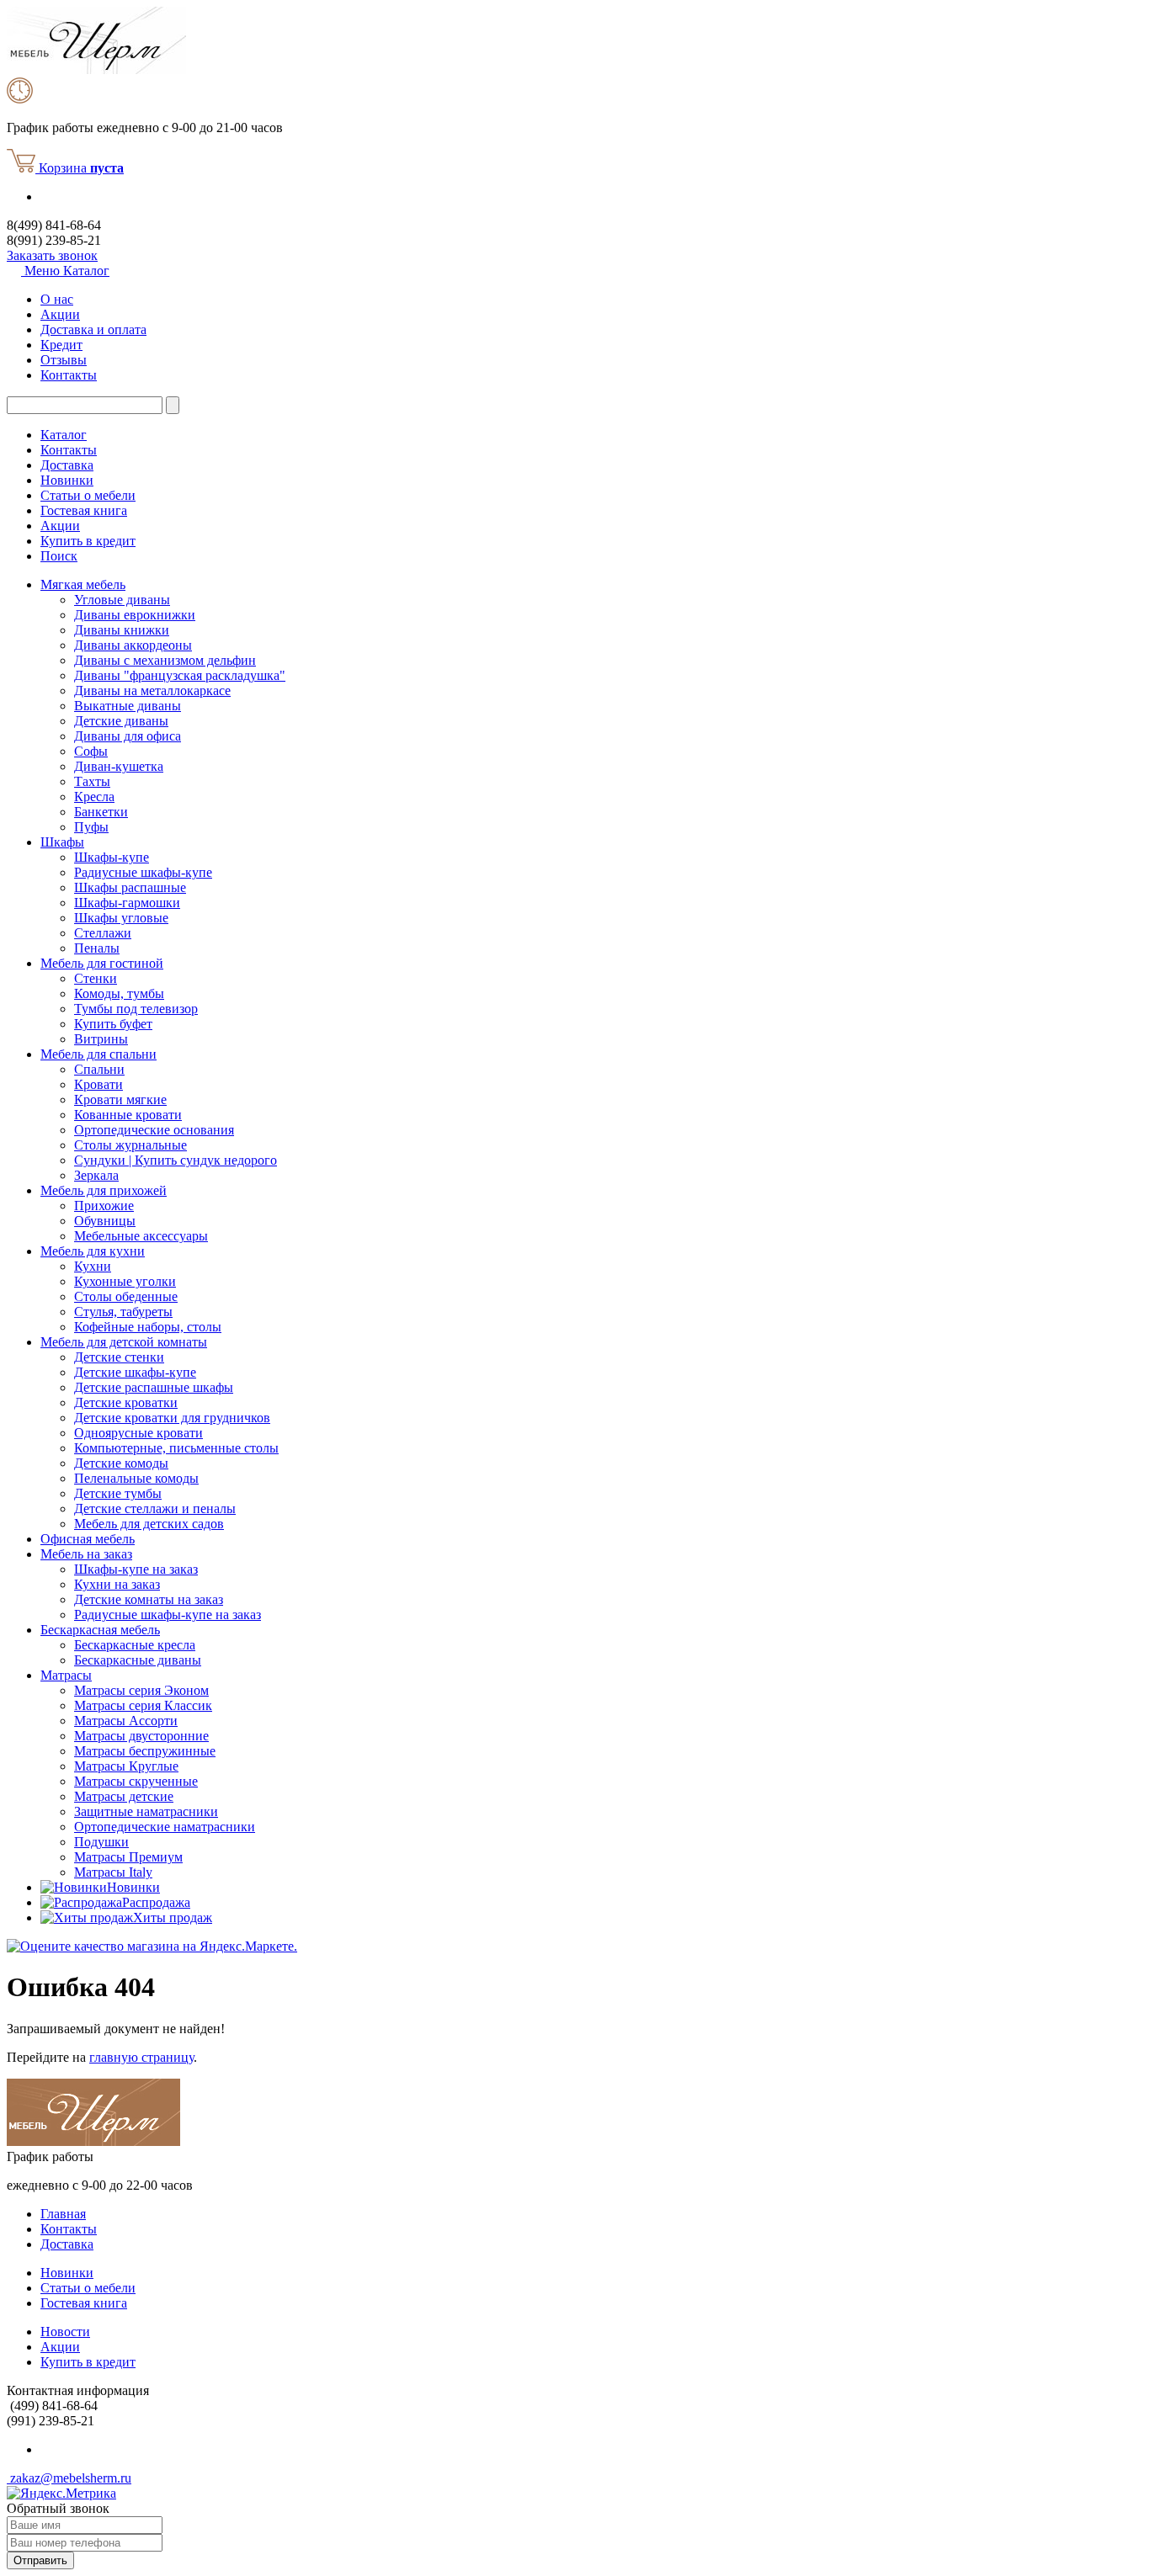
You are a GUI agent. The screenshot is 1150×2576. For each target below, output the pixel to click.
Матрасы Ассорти (126, 1721)
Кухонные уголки (125, 1281)
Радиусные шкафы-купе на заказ (168, 1615)
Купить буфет (113, 1024)
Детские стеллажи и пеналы (155, 1508)
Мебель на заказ (86, 1554)
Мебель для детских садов (149, 1524)
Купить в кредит (88, 541)
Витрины (101, 1039)
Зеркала (96, 1175)
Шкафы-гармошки (127, 903)
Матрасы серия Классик (143, 1705)
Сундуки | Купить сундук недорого (176, 1160)
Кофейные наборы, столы (148, 1327)
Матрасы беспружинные (145, 1751)
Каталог (64, 435)
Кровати (98, 1084)
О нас (57, 299)
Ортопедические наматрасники (165, 1827)
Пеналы (97, 948)
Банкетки (101, 812)
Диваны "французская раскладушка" (180, 675)
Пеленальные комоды (136, 1478)
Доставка (67, 465)
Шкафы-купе (112, 857)
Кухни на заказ (117, 1584)
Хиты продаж (173, 1917)
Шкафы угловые (121, 918)
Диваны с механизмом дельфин (165, 660)
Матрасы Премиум (128, 1857)
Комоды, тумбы (119, 993)
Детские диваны (121, 721)
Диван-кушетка (119, 766)
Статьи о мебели (88, 495)
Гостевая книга (84, 510)
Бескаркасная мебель (100, 1630)
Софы (91, 751)
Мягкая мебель (83, 584)
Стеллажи (103, 933)
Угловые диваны (122, 600)
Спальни (99, 1069)
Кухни (93, 1266)
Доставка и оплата (93, 329)
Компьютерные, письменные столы (176, 1448)
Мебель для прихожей (104, 1190)
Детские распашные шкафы (154, 1387)
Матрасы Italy (113, 1872)
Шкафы (62, 842)
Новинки (67, 480)
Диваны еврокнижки (135, 615)
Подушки (101, 1842)
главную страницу (141, 2057)
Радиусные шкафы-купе (143, 872)
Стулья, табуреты (123, 1312)
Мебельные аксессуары (141, 1236)
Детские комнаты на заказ (149, 1599)
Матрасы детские (124, 1796)
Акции (60, 314)
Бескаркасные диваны (138, 1660)
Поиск (59, 556)
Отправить (40, 2560)
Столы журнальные (130, 1145)
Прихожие (104, 1206)
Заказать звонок (52, 255)
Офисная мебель (88, 1539)
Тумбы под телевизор (136, 1009)
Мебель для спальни (98, 1054)
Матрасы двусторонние (141, 1736)
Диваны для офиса (128, 736)
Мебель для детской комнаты (124, 1342)
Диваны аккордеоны (133, 645)
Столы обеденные (126, 1296)
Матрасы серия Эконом (141, 1690)
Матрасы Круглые (126, 1766)
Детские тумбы (118, 1493)
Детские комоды (121, 1463)
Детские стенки (119, 1357)
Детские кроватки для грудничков (172, 1418)
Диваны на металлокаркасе (152, 690)
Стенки (96, 978)
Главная (63, 2214)
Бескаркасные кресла (135, 1645)
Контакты (69, 375)
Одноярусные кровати (138, 1433)
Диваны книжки (122, 630)
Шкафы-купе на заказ (136, 1569)
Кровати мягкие (120, 1099)
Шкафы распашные (130, 887)
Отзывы (64, 360)
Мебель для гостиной (102, 963)
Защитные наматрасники (146, 1811)
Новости (65, 2332)
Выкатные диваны (128, 706)
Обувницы (105, 1221)
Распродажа (156, 1902)
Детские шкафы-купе (135, 1372)
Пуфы (91, 827)
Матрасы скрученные (136, 1781)
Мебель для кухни (93, 1251)
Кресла (94, 797)
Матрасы (66, 1675)
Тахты (92, 781)
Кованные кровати (128, 1115)
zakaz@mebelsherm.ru (69, 2478)
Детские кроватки (126, 1402)
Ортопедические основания (154, 1130)
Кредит (61, 345)
